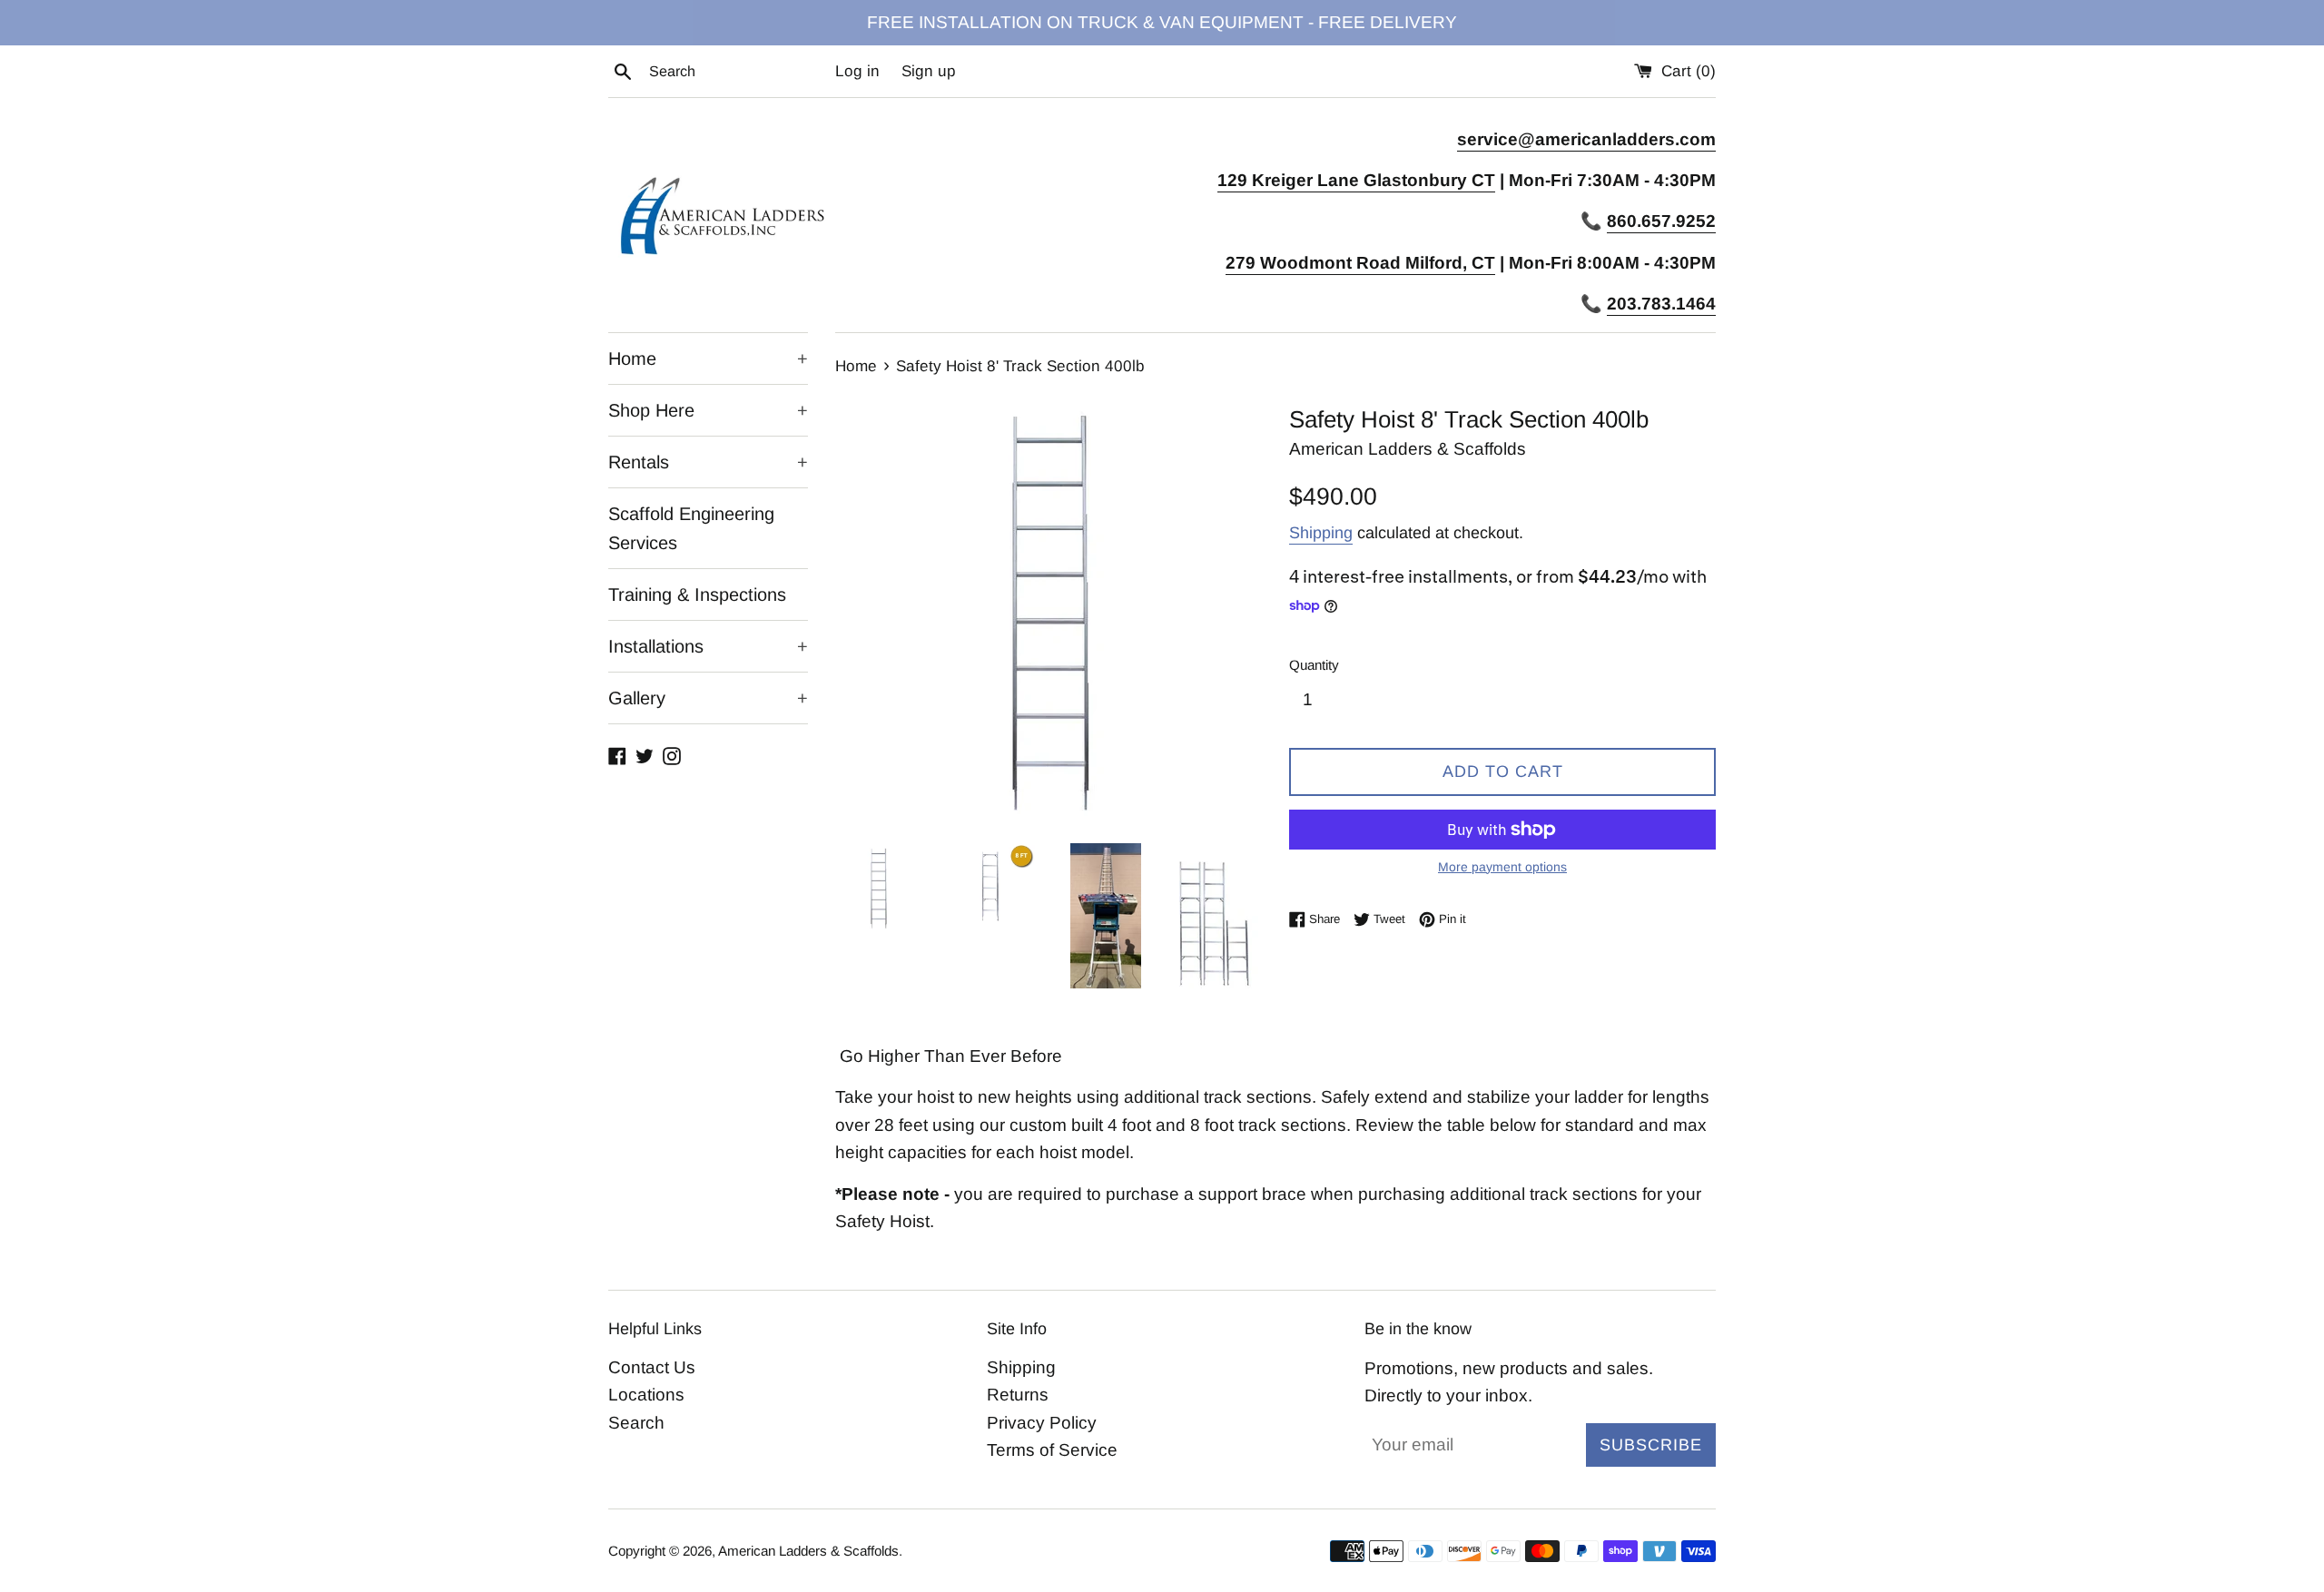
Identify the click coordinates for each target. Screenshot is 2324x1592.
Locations (646, 1395)
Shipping (1321, 533)
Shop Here (708, 410)
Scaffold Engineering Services (691, 528)
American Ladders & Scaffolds (808, 1551)
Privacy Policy (1042, 1423)
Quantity (1314, 665)
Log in (857, 71)
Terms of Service (1052, 1450)
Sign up (929, 71)
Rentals (708, 462)
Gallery (708, 698)
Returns (1018, 1395)
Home (708, 359)
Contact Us (652, 1367)
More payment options (1502, 867)
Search (636, 1423)
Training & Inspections (697, 595)
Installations (708, 646)
